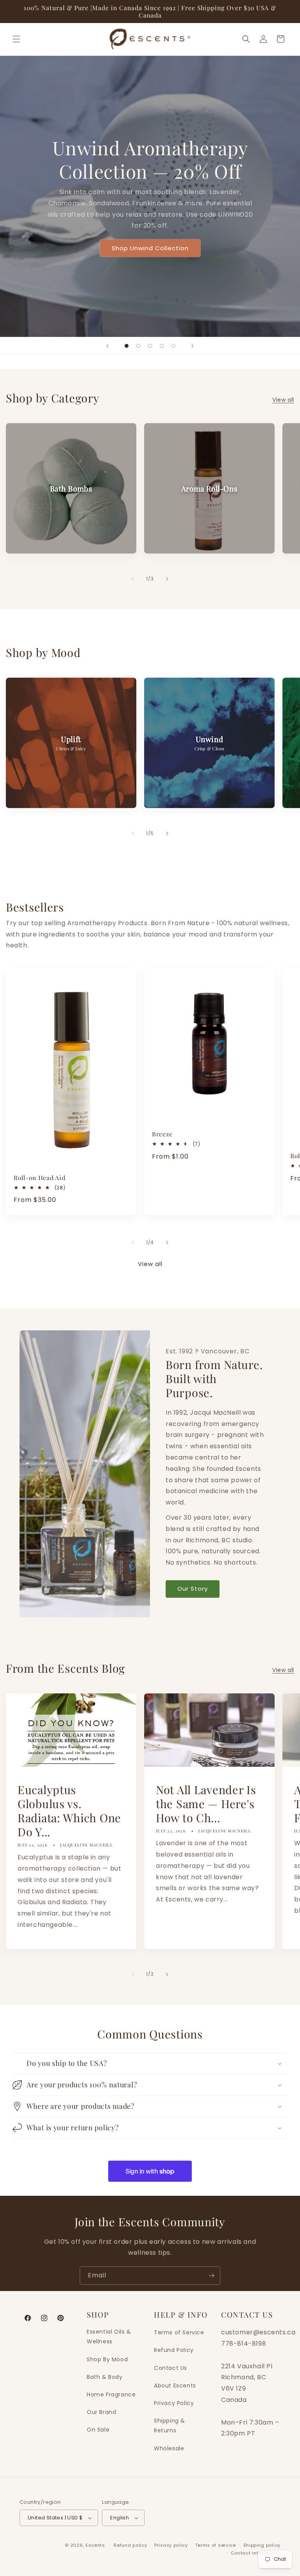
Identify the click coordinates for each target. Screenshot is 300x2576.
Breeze (162, 1134)
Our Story (193, 1589)
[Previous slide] (107, 346)
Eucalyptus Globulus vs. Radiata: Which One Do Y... (69, 1810)
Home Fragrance (111, 2394)
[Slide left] (133, 579)
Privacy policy (171, 2545)
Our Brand (101, 2412)
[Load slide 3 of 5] (150, 346)
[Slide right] (167, 579)
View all (283, 400)
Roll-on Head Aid (40, 1178)
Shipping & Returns (170, 2426)
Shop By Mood (107, 2359)
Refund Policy (174, 2350)
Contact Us (171, 2368)
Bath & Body (105, 2377)
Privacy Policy (174, 2403)
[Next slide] (193, 346)
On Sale (98, 2430)
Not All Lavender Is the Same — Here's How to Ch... (206, 1803)
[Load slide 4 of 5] (162, 346)
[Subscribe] (211, 2276)
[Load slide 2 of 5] (138, 346)
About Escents (175, 2386)
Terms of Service (179, 2332)
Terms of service (216, 2545)
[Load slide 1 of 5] (127, 346)
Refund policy (130, 2545)
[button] (16, 39)
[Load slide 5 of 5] (173, 346)
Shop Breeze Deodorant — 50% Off (150, 237)
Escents (96, 2545)
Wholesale (169, 2448)
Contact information (256, 2553)
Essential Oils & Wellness (109, 2337)
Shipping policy (262, 2545)
